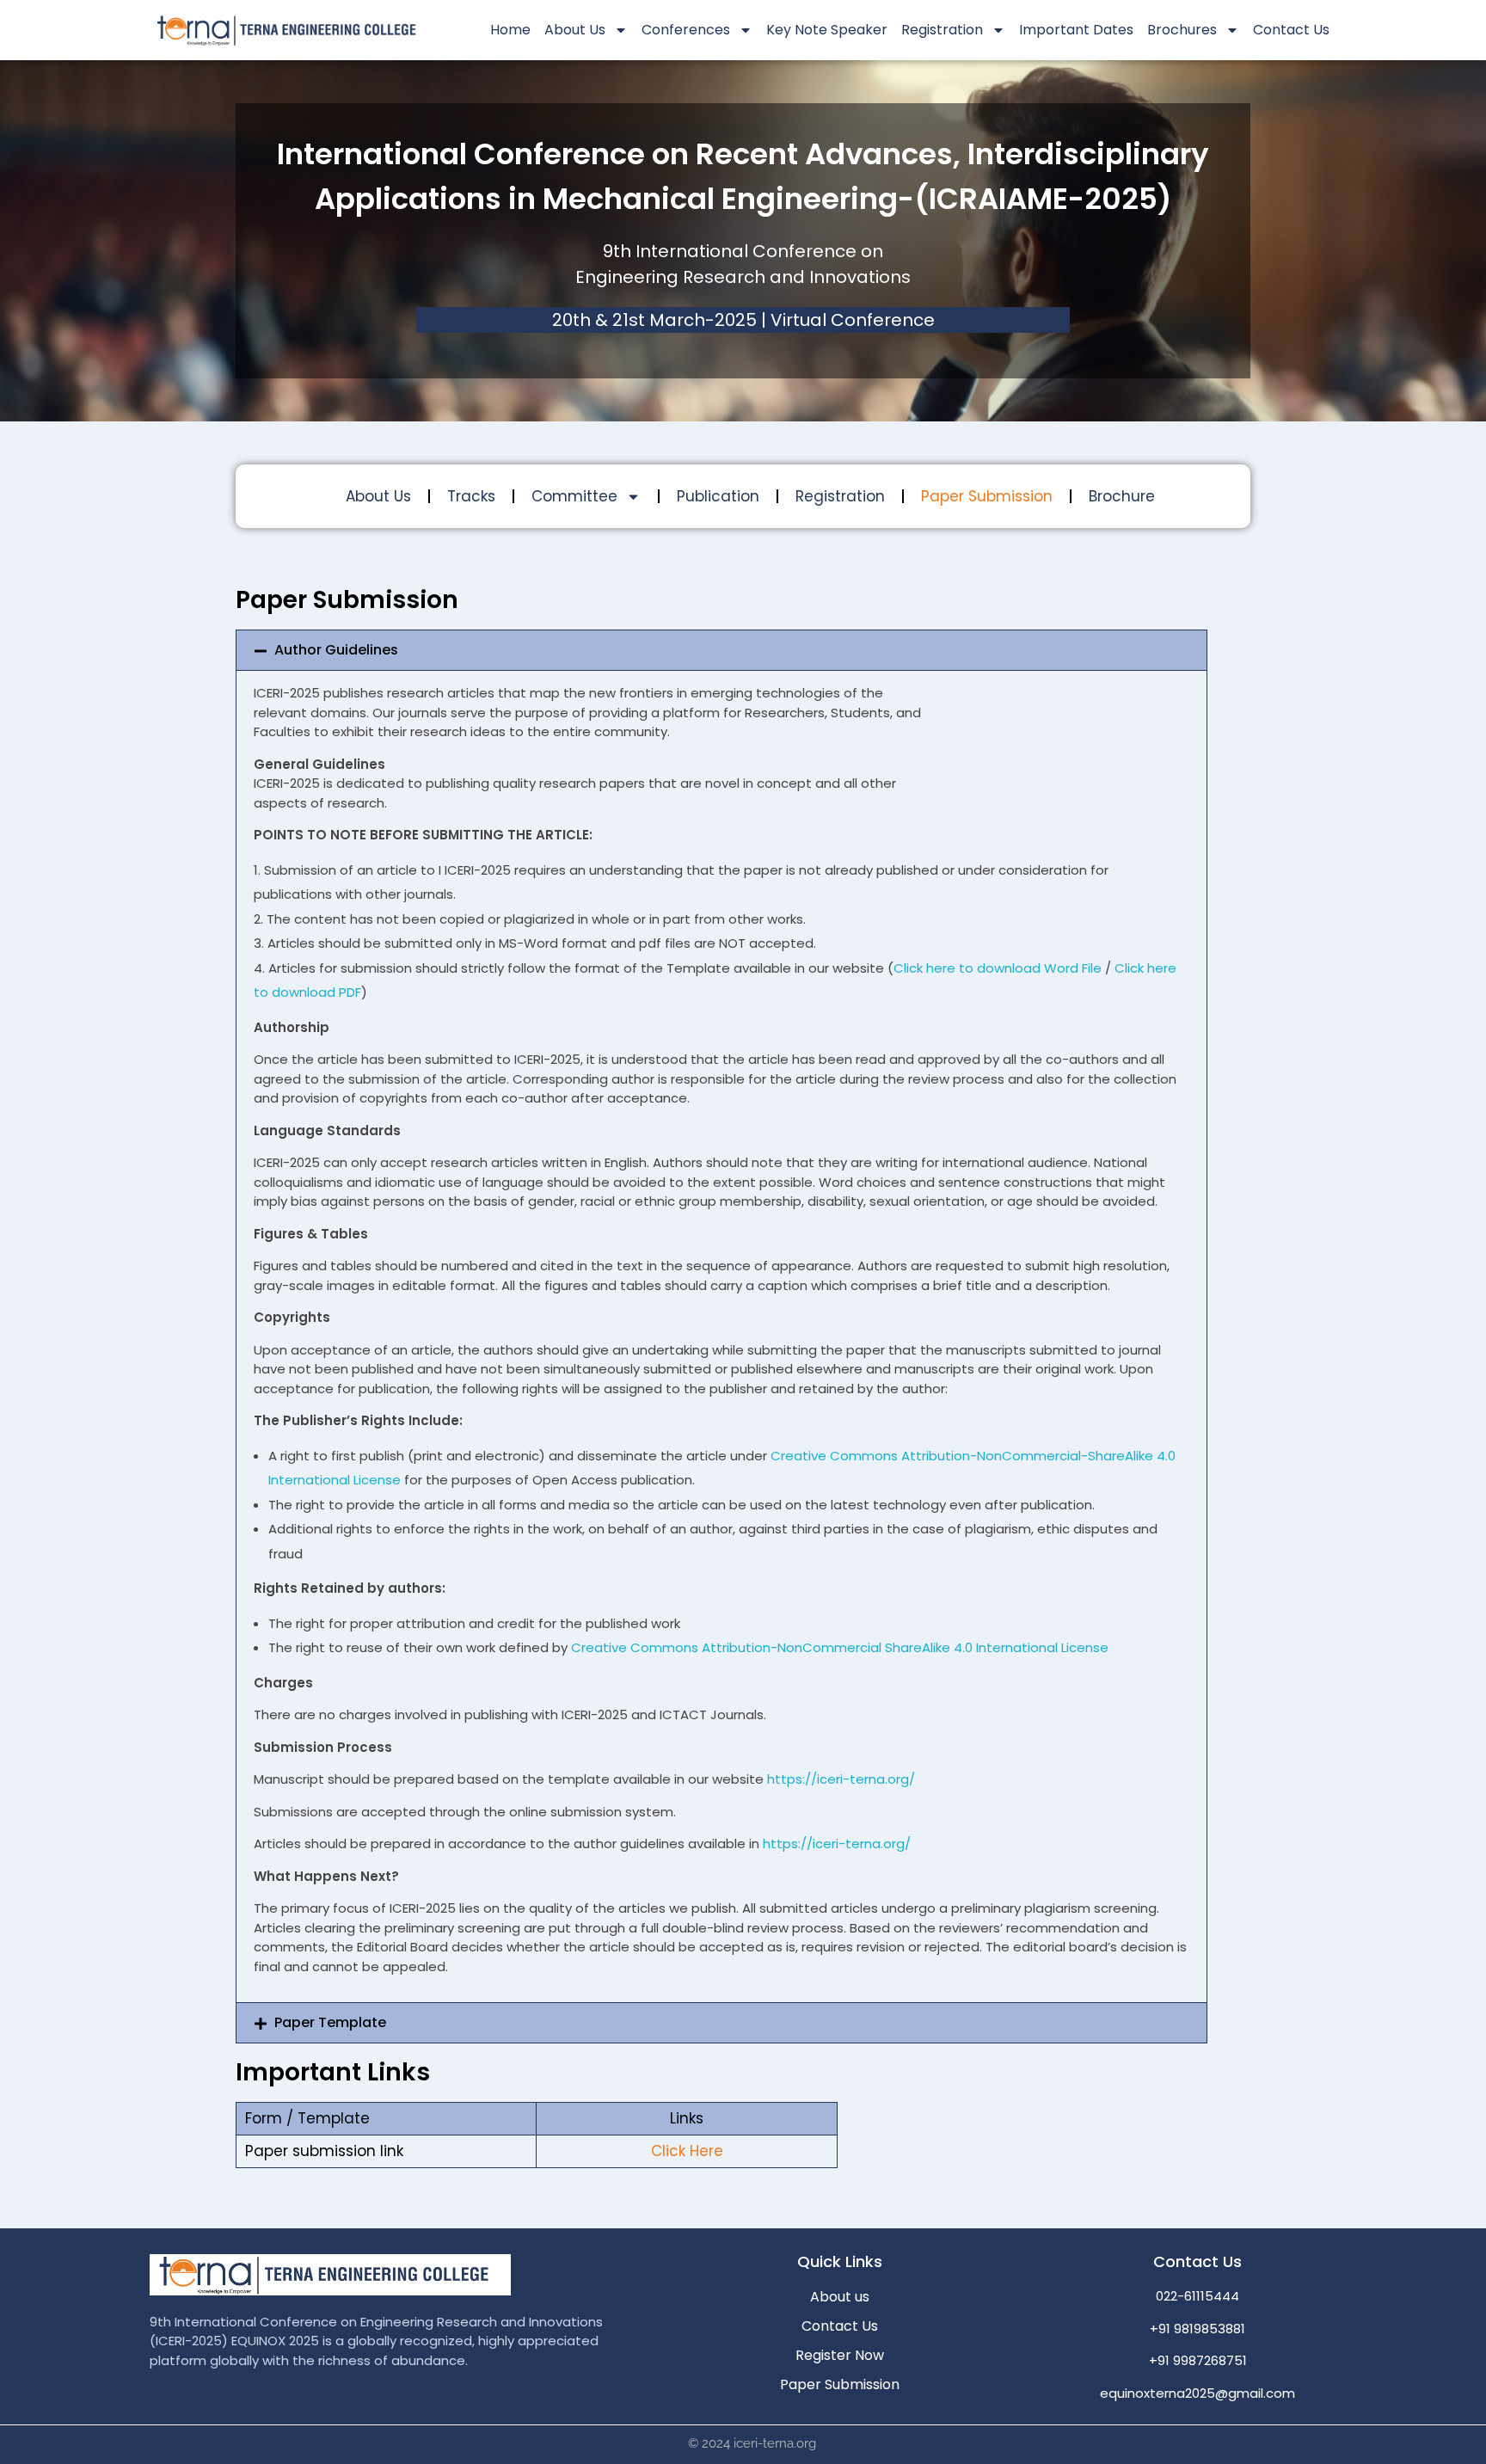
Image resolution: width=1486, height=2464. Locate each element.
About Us (575, 30)
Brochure (1122, 496)
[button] (722, 650)
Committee (574, 496)
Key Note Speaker (827, 30)
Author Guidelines (336, 650)
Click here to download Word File (998, 968)
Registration (840, 496)
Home (510, 30)
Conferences (686, 30)
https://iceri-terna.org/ (841, 1779)
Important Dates (1076, 30)
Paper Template (330, 2022)
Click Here (687, 2151)
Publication (718, 496)
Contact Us (1291, 30)
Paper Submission (987, 496)
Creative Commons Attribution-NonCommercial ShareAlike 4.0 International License (840, 1647)
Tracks (471, 496)
